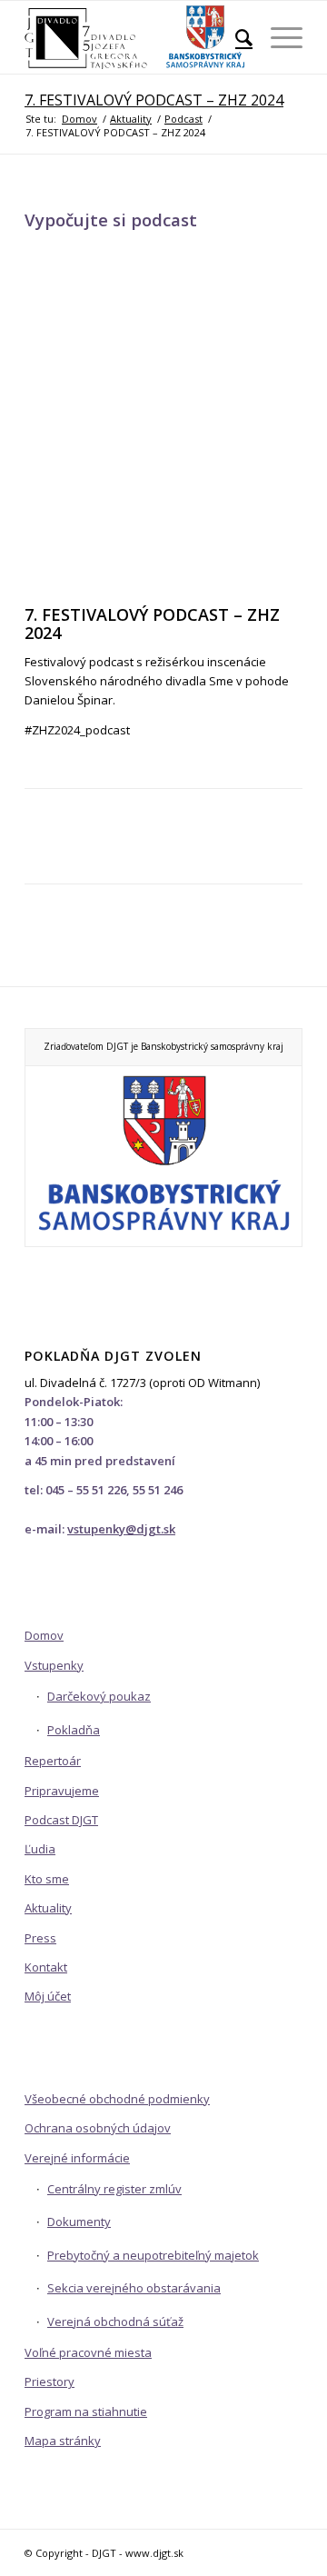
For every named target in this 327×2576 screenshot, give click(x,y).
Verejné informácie (77, 2158)
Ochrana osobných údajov (98, 2128)
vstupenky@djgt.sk (121, 1529)
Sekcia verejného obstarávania (134, 2288)
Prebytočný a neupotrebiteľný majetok (153, 2255)
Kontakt (46, 1967)
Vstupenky (54, 1665)
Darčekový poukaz (99, 1696)
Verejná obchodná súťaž (115, 2321)
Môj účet (48, 1996)
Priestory (50, 2381)
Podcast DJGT (61, 1820)
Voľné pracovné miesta (88, 2352)
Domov (44, 1635)
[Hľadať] (235, 37)
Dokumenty (79, 2222)
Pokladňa (74, 1730)
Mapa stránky (63, 2441)
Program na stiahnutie (86, 2411)
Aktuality (48, 1908)
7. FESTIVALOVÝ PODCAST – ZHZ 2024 (154, 100)
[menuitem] (235, 37)
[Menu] (277, 37)
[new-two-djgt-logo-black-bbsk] (136, 37)
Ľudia (40, 1849)
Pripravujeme (62, 1791)
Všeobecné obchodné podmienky (117, 2099)
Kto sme (47, 1879)
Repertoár (53, 1761)
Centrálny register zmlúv (114, 2189)
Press (40, 1938)
